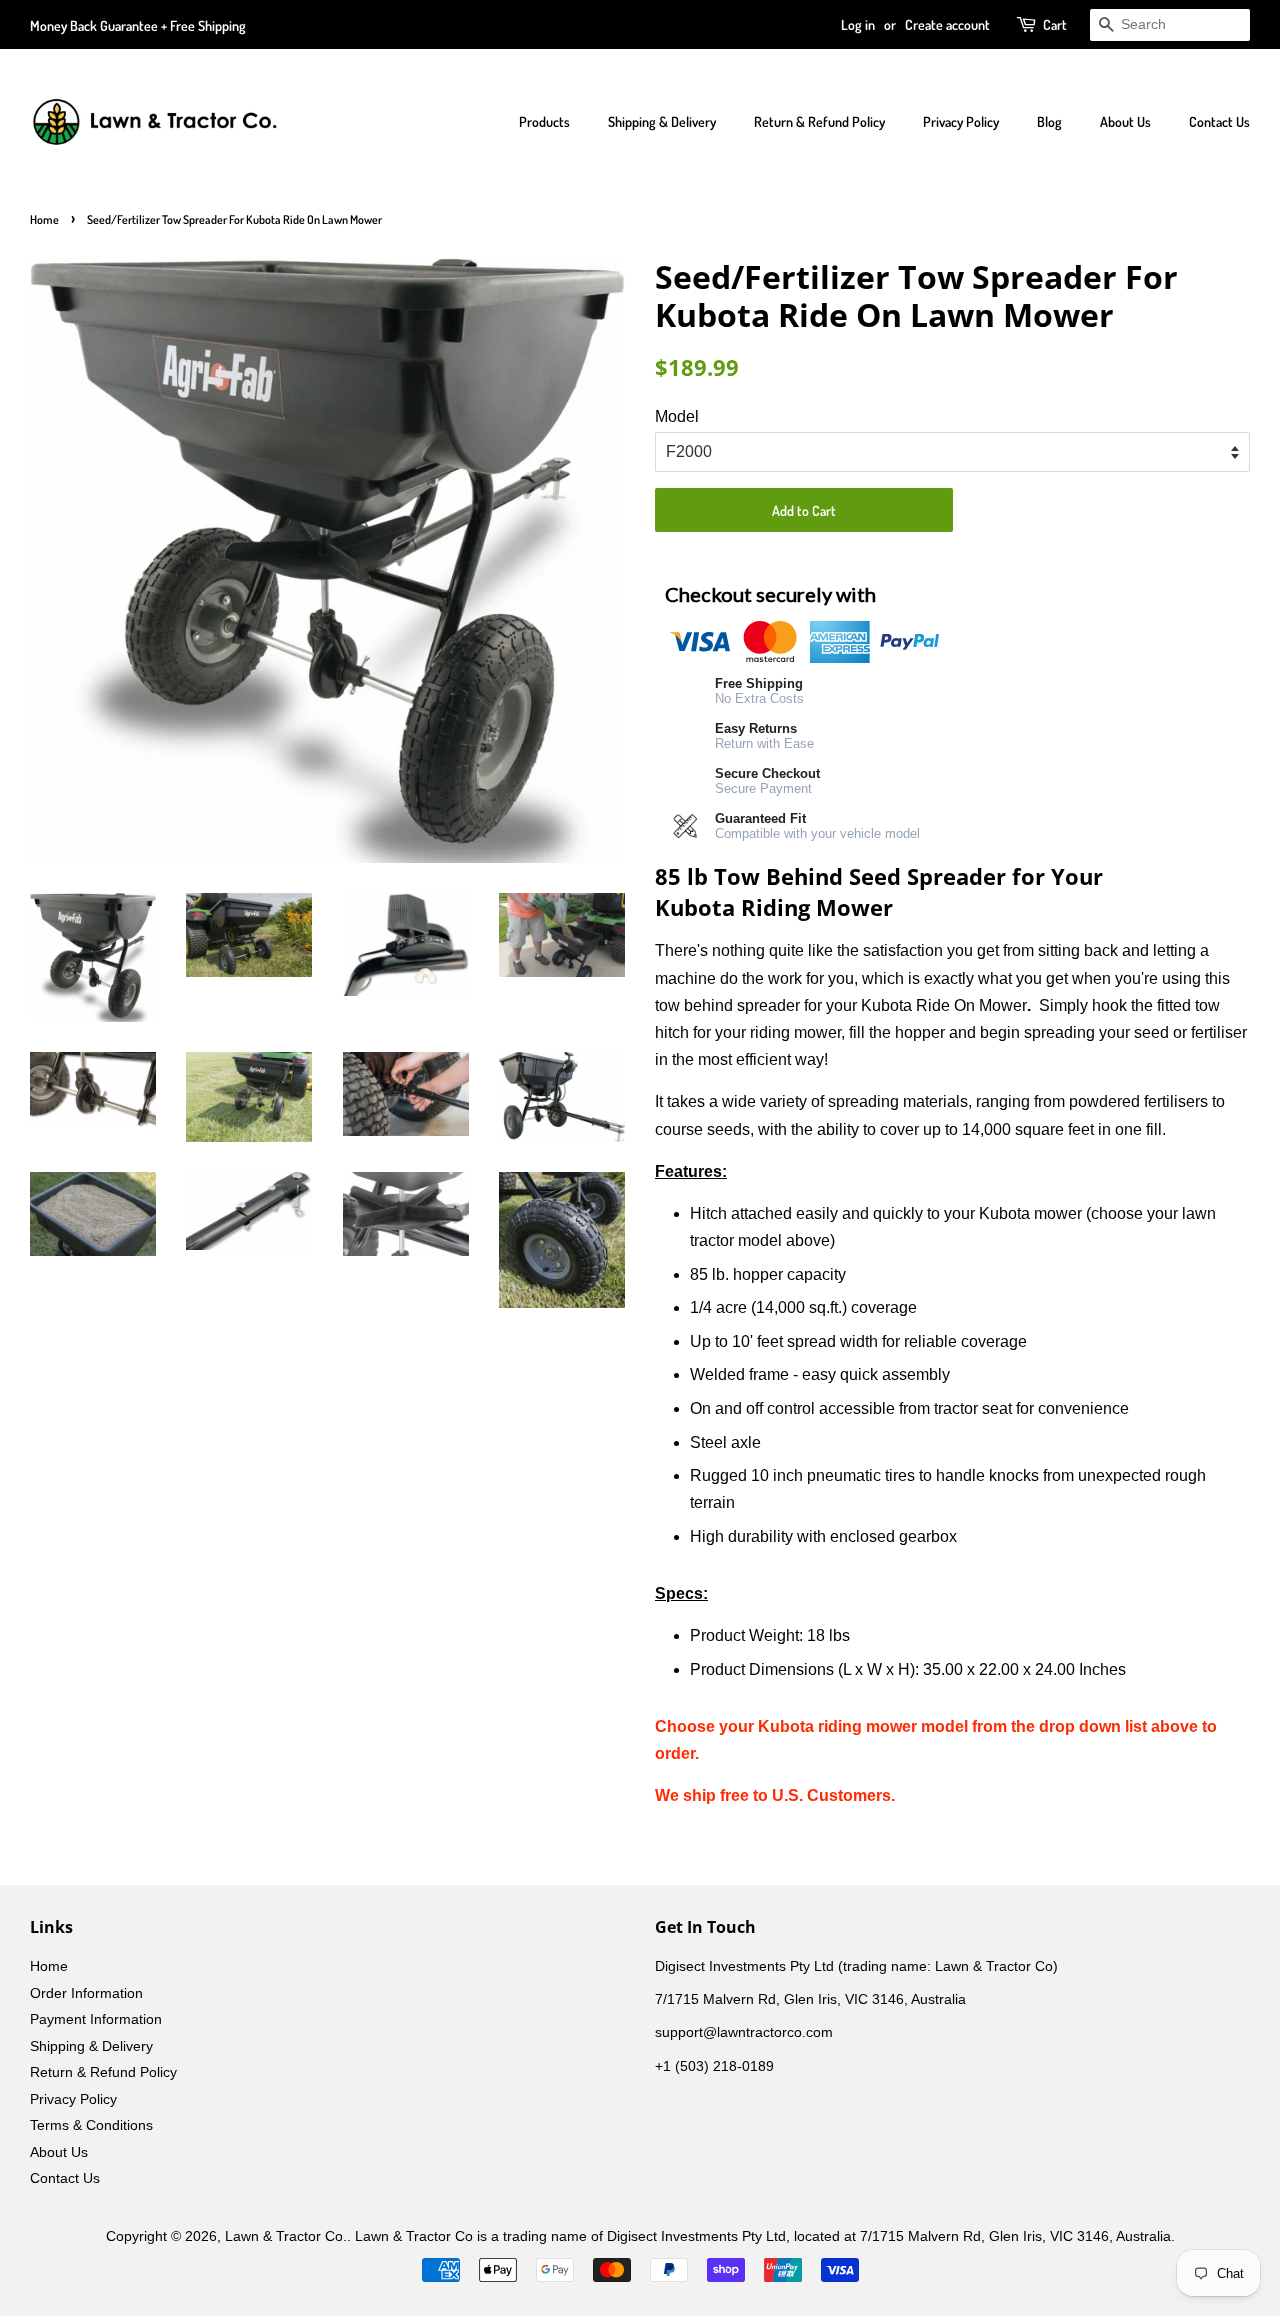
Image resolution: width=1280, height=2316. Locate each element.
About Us (1125, 121)
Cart (1055, 24)
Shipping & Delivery (662, 121)
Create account (947, 24)
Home (44, 219)
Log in (858, 24)
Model (677, 416)
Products (544, 121)
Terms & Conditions (91, 2125)
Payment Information (96, 2019)
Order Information (86, 1993)
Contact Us (1219, 121)
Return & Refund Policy (819, 121)
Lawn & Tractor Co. (286, 2236)
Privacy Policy (961, 121)
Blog (1049, 121)
